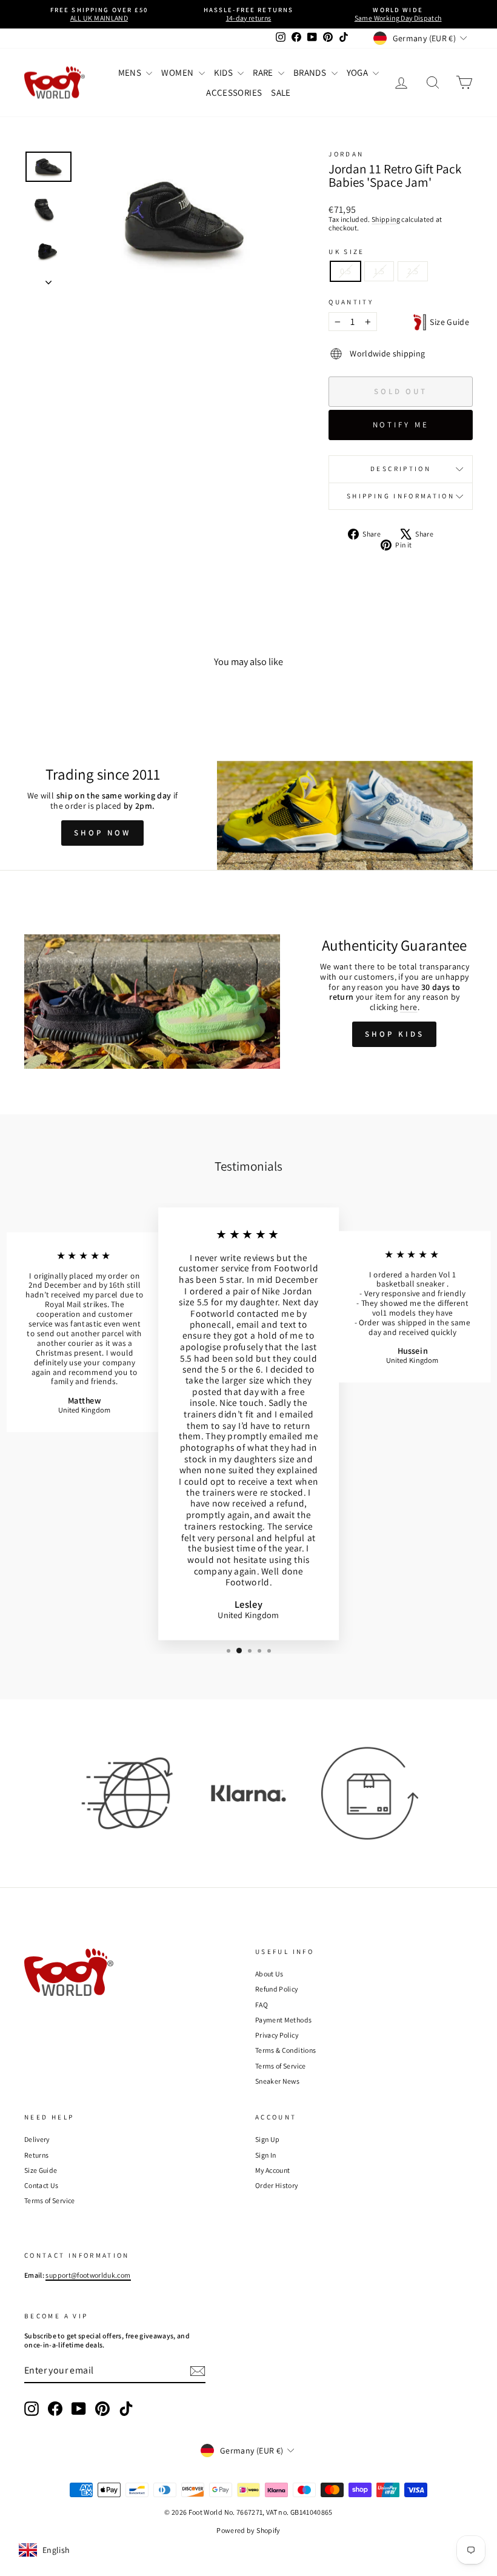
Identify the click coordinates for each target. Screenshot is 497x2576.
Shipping (386, 219)
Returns (36, 2155)
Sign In (265, 2155)
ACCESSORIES (234, 92)
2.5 (413, 271)
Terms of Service (281, 2066)
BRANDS (311, 72)
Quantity (351, 302)
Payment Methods (283, 2020)
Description (401, 469)
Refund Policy (277, 1989)
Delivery (37, 2139)
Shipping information (401, 496)
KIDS (225, 72)
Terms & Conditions (285, 2050)
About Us (269, 1974)
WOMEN (178, 72)
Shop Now (102, 833)
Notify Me (401, 425)
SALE (281, 92)
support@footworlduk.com (88, 2275)
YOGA (359, 72)
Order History (277, 2185)
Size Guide (448, 322)
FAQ (262, 2005)
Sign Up (267, 2139)
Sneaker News (277, 2081)
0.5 (345, 271)
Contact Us (42, 2185)
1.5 (379, 271)
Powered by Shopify (248, 2530)
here (409, 1007)
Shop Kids (394, 1034)
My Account (273, 2170)
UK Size (347, 252)
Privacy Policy (277, 2035)
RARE (264, 72)
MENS (131, 72)
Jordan (346, 154)
